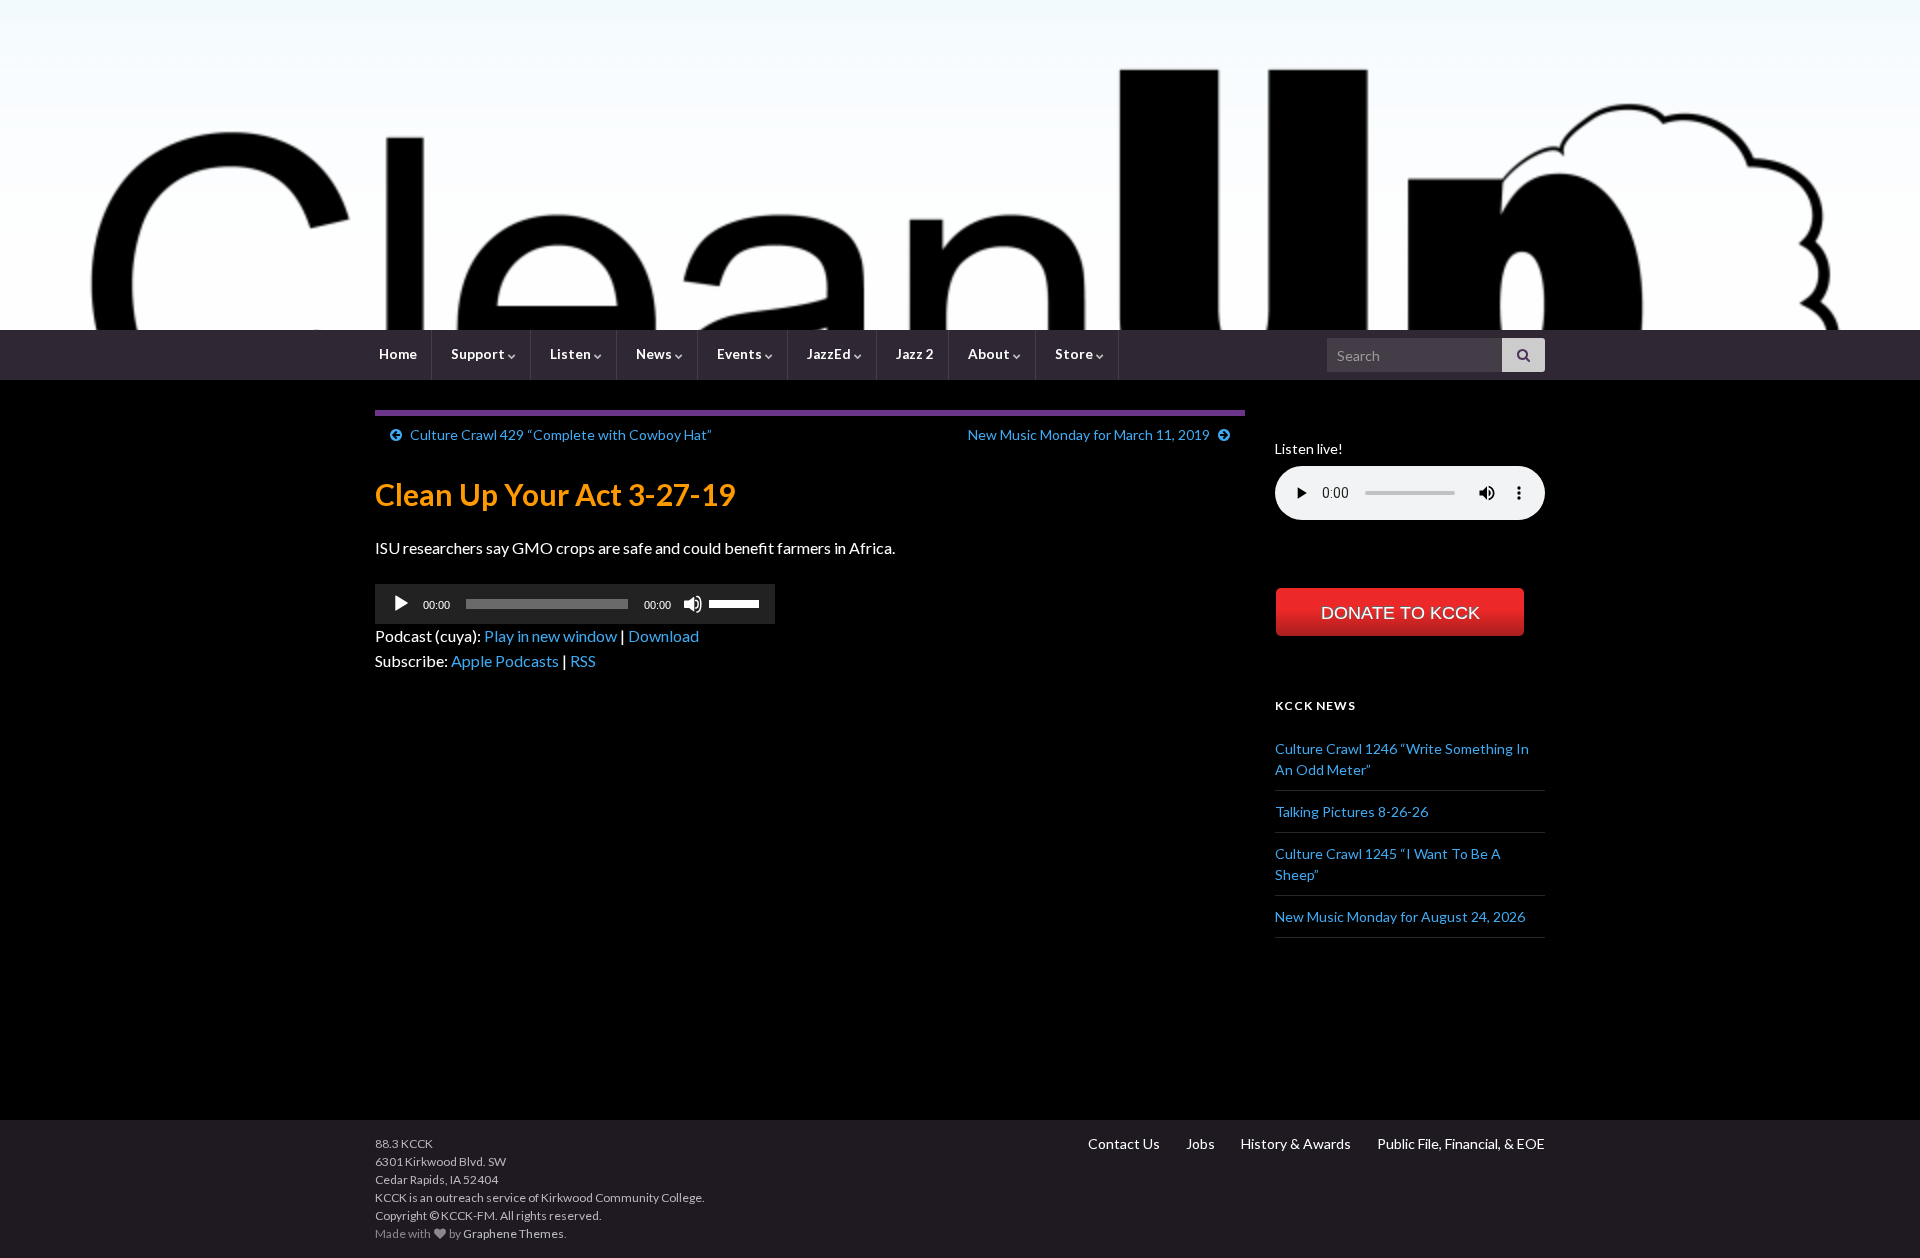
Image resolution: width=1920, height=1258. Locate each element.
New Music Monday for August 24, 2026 (1400, 916)
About (989, 354)
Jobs (1199, 1143)
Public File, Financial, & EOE (1459, 1143)
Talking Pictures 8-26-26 (1351, 811)
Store (1074, 354)
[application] (575, 604)
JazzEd (829, 354)
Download (663, 635)
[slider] (737, 602)
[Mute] (693, 604)
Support (478, 354)
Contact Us (1122, 1143)
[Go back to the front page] (960, 165)
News (654, 354)
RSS (583, 660)
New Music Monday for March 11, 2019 (1089, 434)
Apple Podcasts (505, 660)
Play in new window (550, 635)
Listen (570, 354)
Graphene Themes (513, 1233)
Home (396, 354)
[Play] (401, 604)
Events (739, 354)
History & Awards (1294, 1143)
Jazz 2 (913, 354)
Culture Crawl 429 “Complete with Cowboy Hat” (561, 434)
